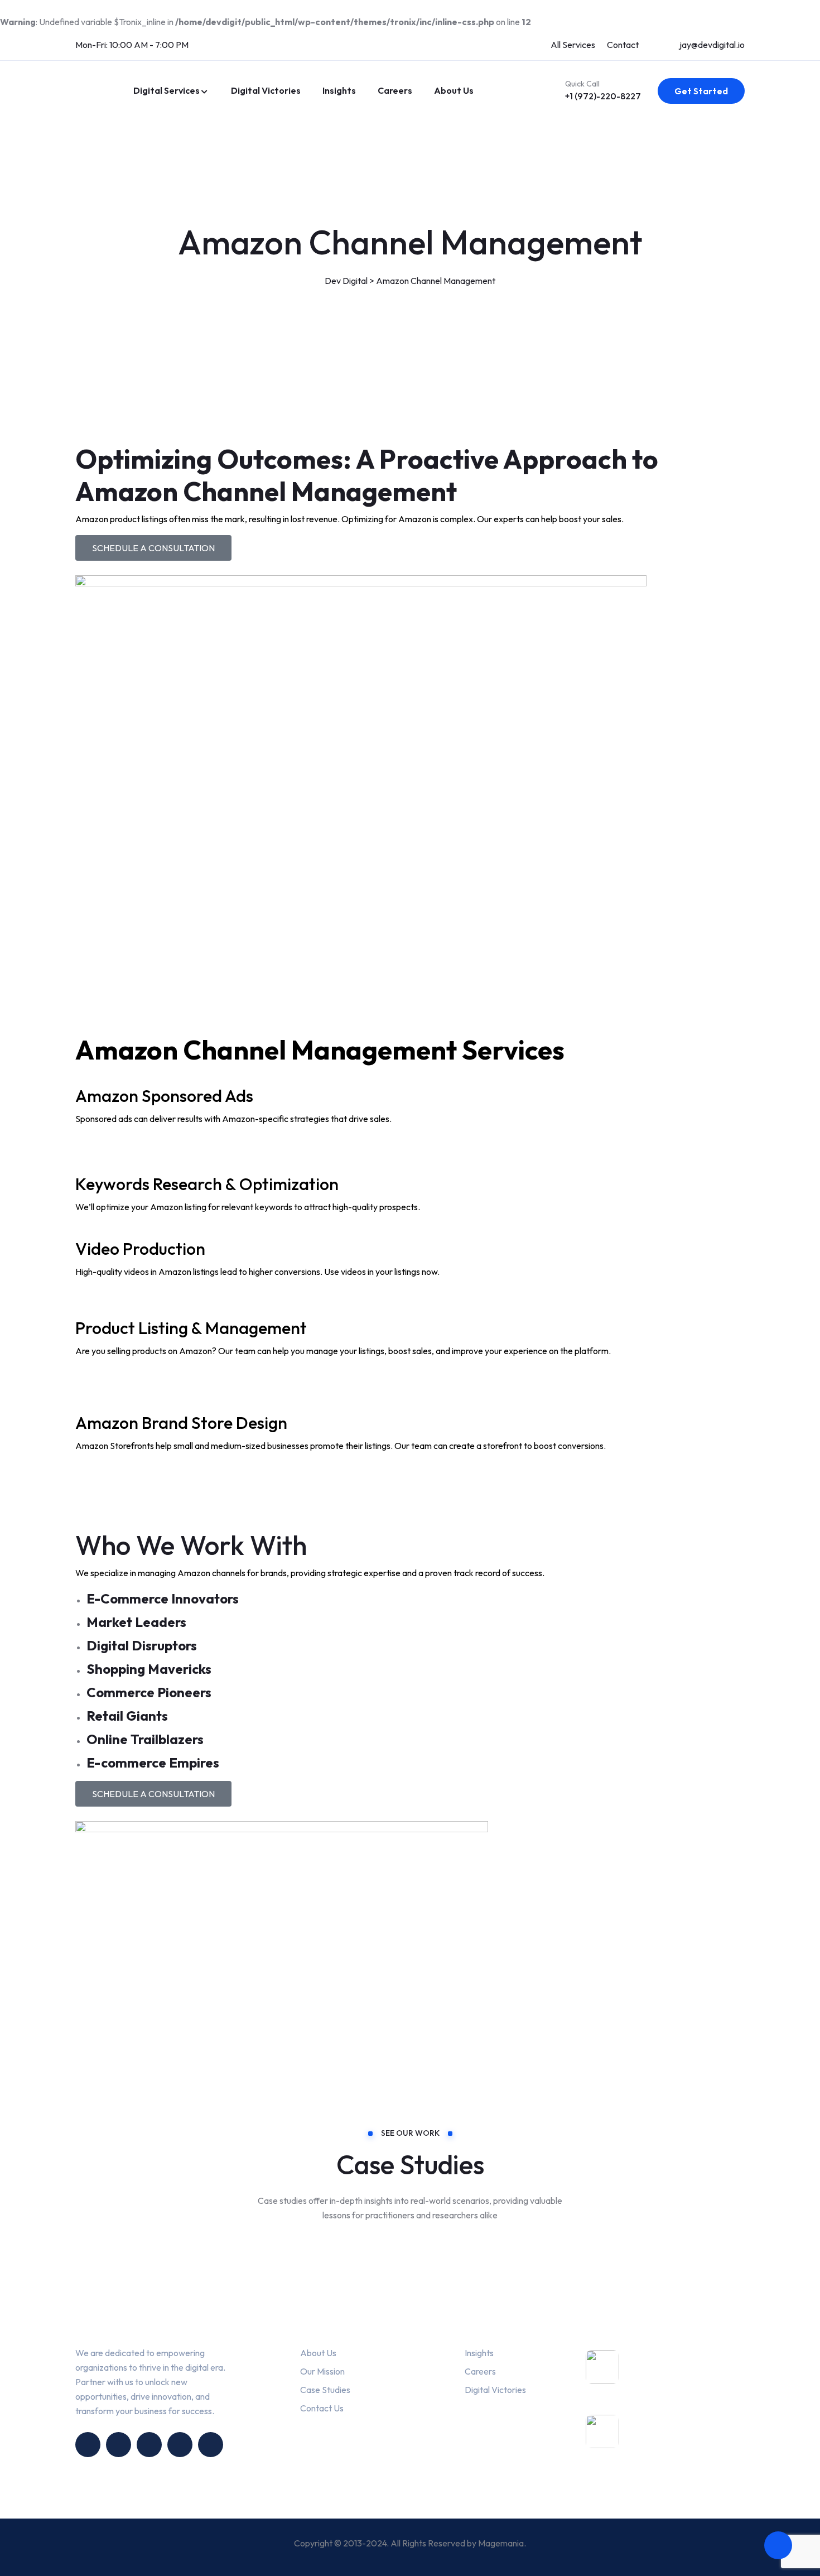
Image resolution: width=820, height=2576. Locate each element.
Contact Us (322, 2408)
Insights (339, 90)
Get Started (701, 91)
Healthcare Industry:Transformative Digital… (687, 2382)
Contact (623, 45)
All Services (573, 45)
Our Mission (322, 2371)
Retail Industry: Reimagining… (665, 2441)
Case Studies (325, 2390)
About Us (454, 90)
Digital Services (167, 90)
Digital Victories (265, 90)
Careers (395, 90)
